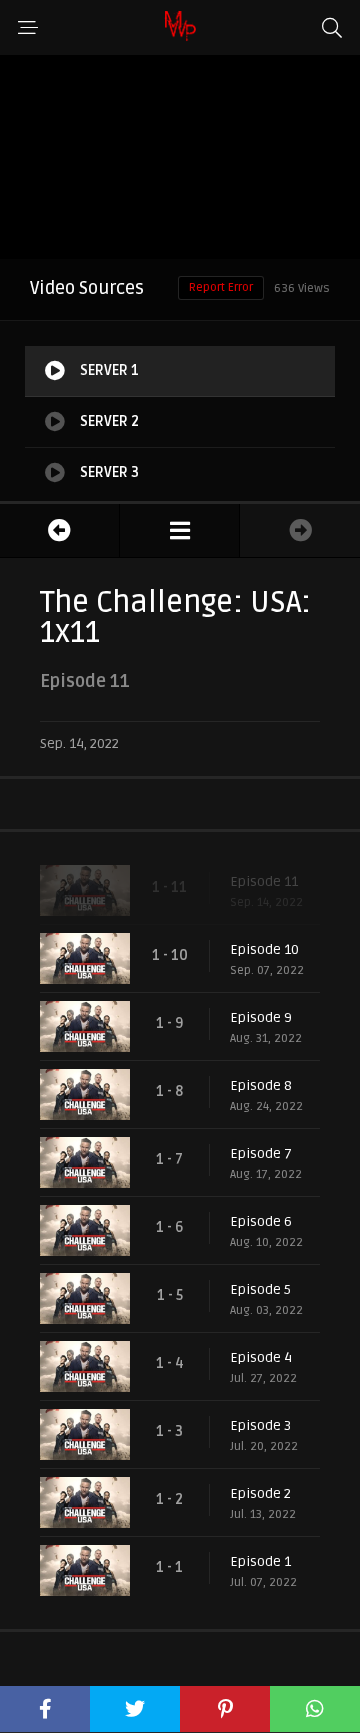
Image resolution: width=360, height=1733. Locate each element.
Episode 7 (261, 1153)
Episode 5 (260, 1289)
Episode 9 (261, 1017)
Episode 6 (261, 1221)
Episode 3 (260, 1425)
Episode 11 (264, 881)
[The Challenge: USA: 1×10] (59, 530)
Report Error (221, 287)
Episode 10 (264, 949)
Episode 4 (261, 1357)
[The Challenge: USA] (179, 530)
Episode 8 (261, 1085)
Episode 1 (260, 1561)
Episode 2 (260, 1493)
